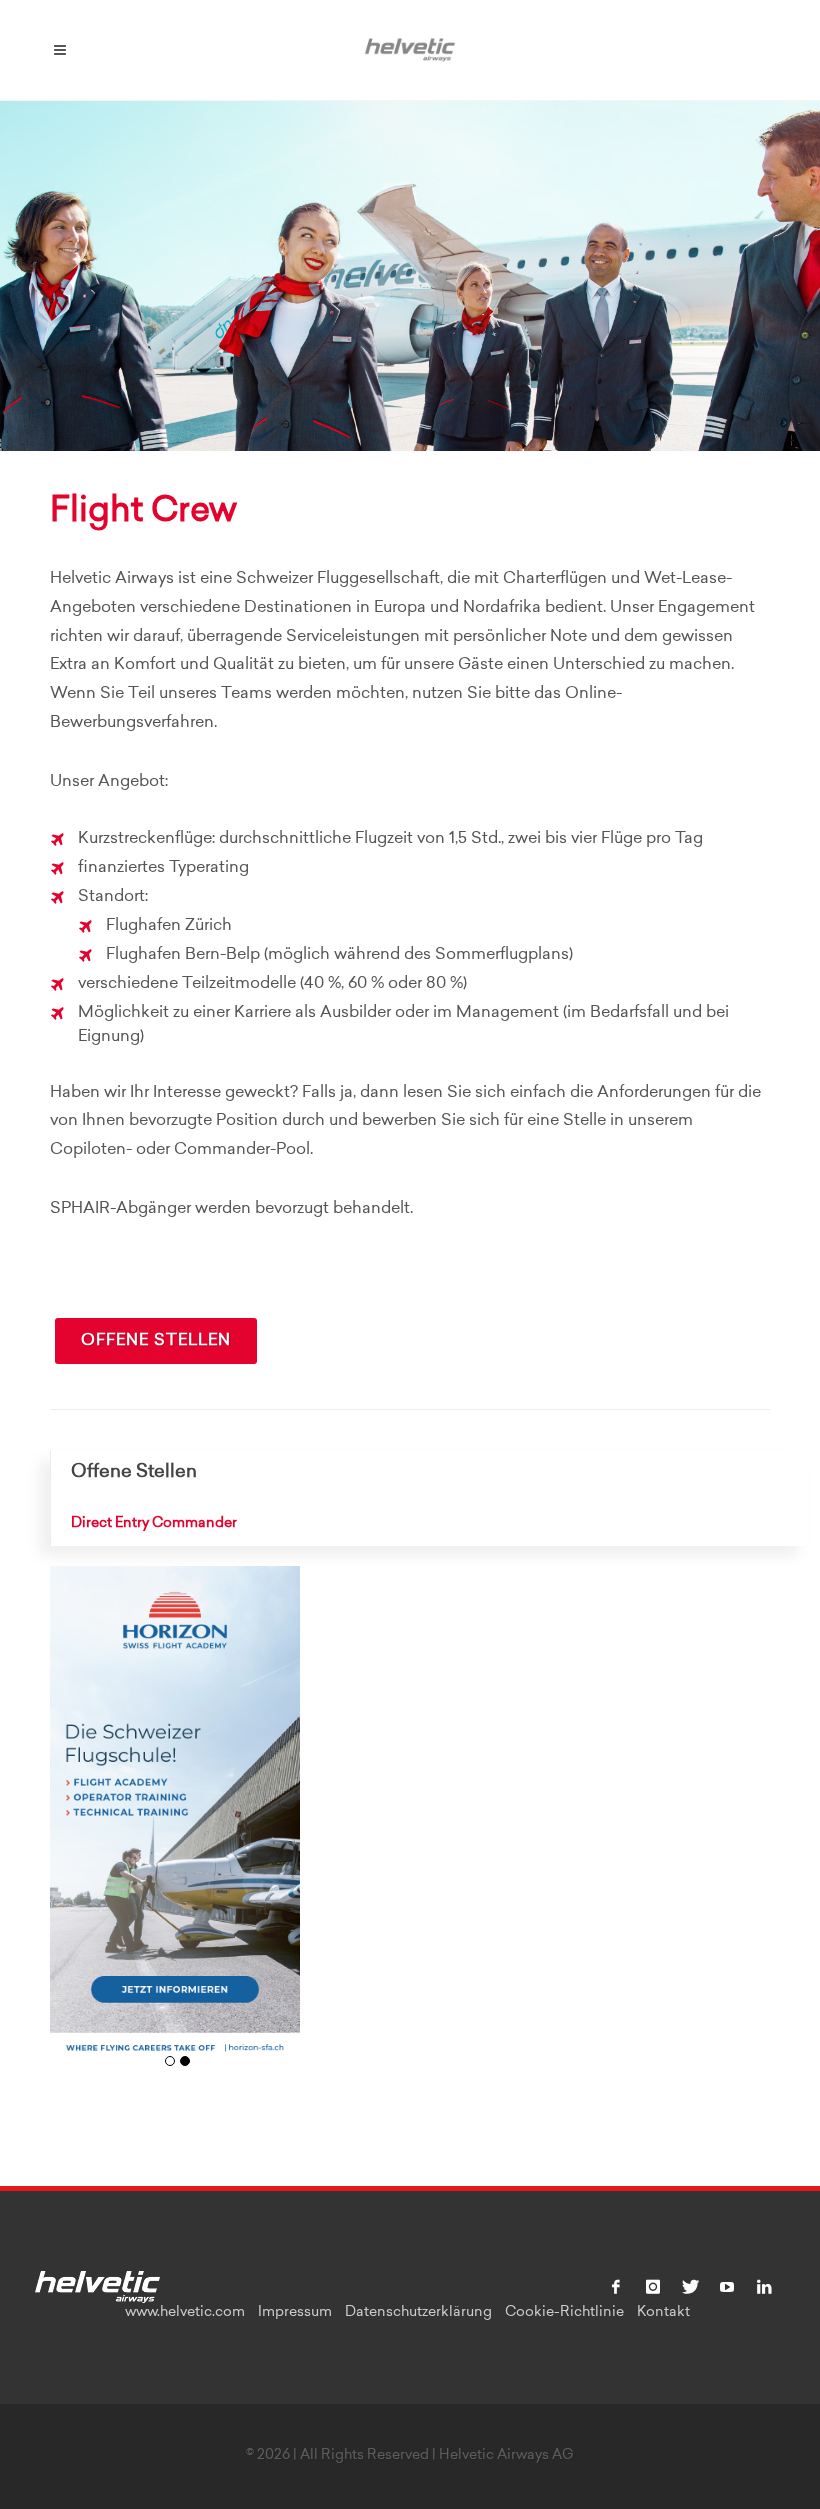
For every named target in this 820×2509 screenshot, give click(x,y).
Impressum (295, 2313)
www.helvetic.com (185, 2313)
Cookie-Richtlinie (564, 2313)
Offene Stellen (156, 1341)
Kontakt (663, 2313)
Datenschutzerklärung (418, 2313)
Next (277, 1826)
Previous (72, 1826)
